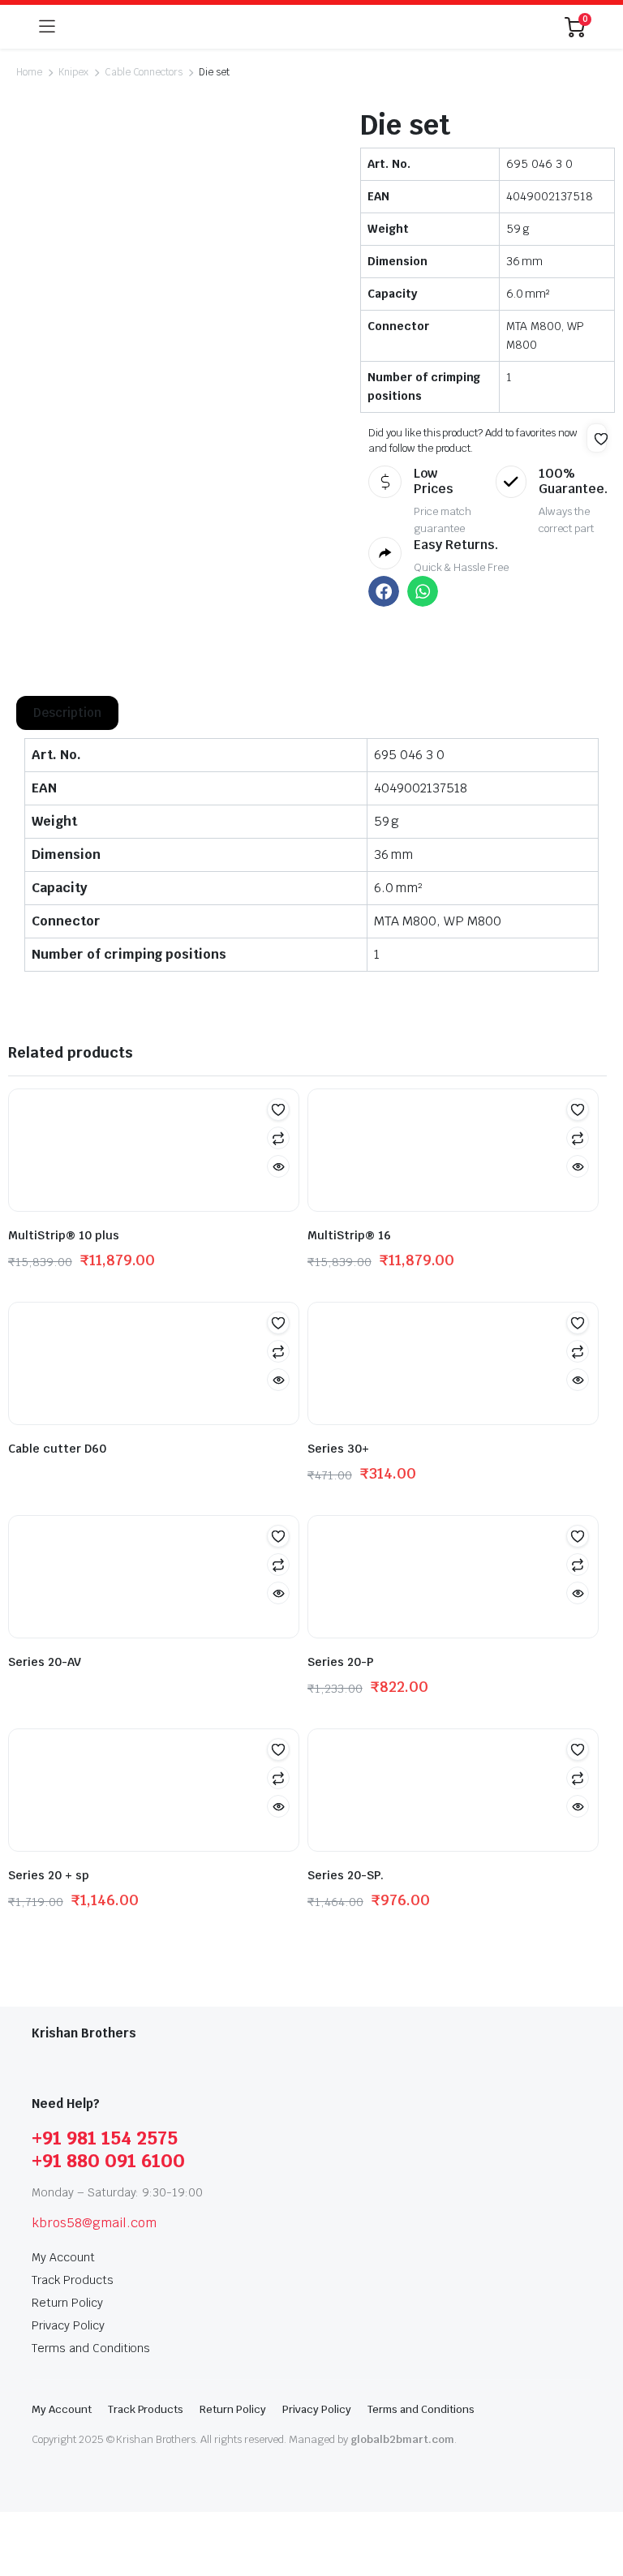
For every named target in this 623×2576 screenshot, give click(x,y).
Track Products (73, 2280)
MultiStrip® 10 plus (64, 1235)
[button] (601, 439)
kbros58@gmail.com (94, 2223)
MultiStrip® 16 (349, 1235)
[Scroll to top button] (597, 2503)
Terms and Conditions (91, 2348)
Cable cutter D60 (57, 1449)
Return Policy (67, 2303)
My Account (63, 2257)
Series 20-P (341, 1662)
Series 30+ (338, 1449)
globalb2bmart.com (402, 2439)
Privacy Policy (68, 2325)
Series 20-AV (45, 1662)
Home (29, 72)
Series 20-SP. (346, 1875)
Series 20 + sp (49, 1875)
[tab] (67, 713)
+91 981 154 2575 (105, 2138)
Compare (278, 1138)
